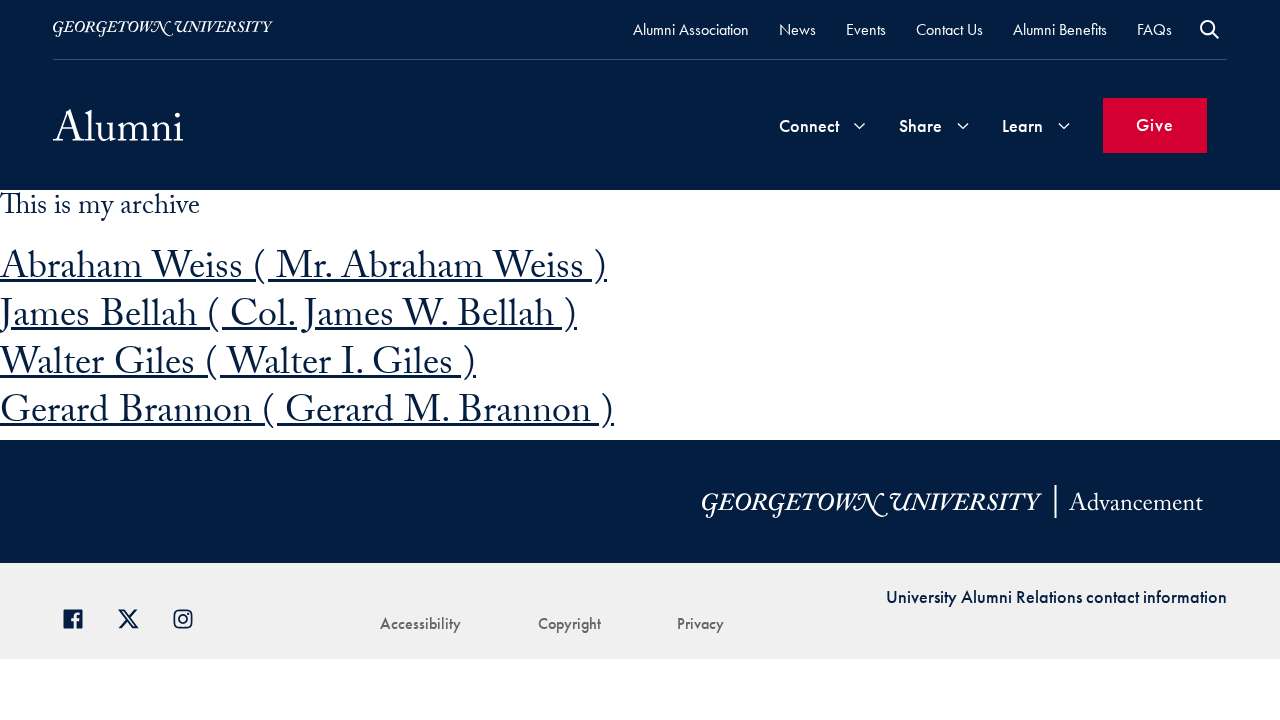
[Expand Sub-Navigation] (859, 125)
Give (1155, 124)
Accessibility (420, 623)
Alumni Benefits (1060, 29)
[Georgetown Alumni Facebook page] (80, 616)
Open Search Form (1209, 29)
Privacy (700, 623)
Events (866, 29)
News (797, 29)
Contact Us (949, 29)
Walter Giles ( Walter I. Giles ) (238, 367)
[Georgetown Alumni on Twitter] (135, 616)
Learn (1022, 125)
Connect (809, 125)
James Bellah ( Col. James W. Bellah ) (288, 319)
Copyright (569, 623)
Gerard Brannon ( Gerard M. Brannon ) (307, 415)
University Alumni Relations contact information (1056, 596)
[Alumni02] (118, 125)
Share (920, 125)
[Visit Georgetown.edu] (163, 29)
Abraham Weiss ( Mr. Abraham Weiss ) (303, 271)
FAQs (1154, 29)
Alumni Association (691, 29)
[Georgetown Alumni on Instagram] (190, 616)
